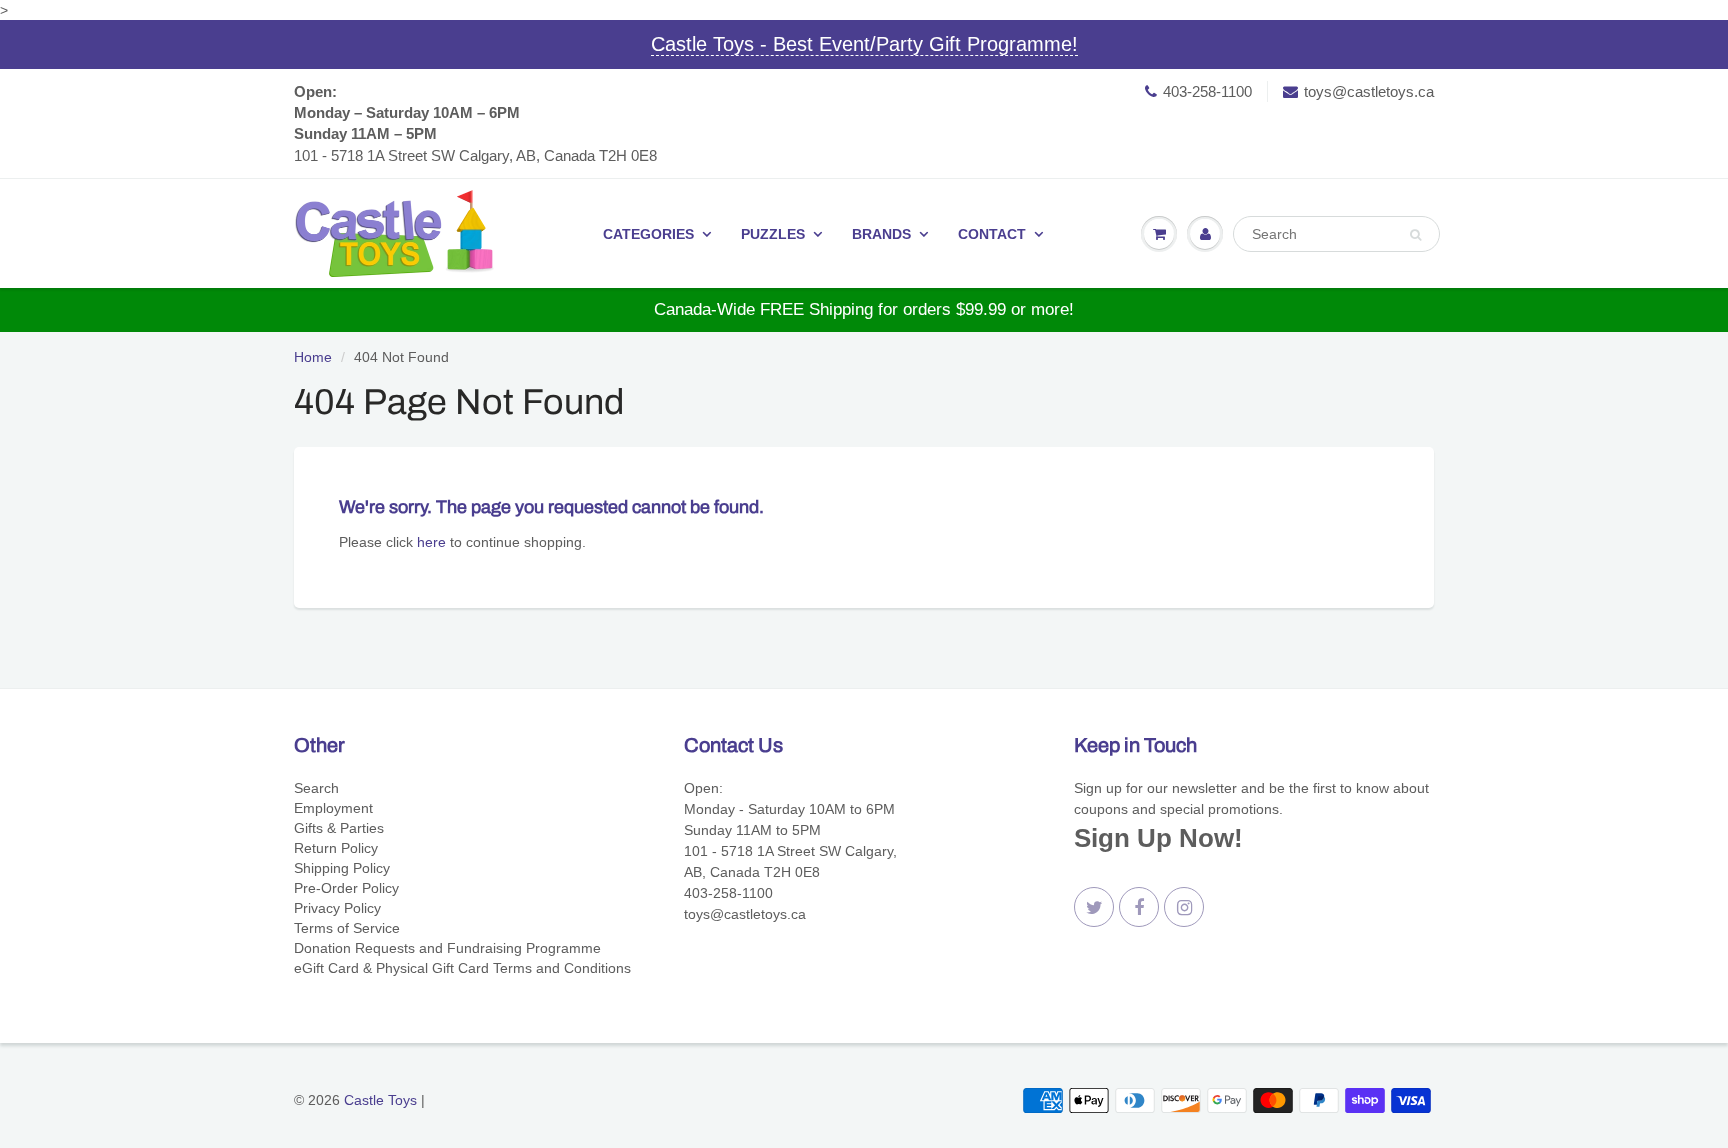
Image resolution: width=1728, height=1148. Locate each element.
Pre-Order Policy (346, 888)
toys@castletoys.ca (1369, 91)
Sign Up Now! (1158, 838)
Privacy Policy (337, 908)
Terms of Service (347, 928)
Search (316, 788)
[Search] (1415, 235)
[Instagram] (1184, 907)
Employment (333, 808)
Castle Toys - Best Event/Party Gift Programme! (864, 44)
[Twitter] (1094, 907)
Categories (648, 234)
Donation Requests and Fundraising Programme (447, 948)
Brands (881, 234)
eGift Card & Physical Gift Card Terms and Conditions (462, 968)
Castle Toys (380, 1100)
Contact (992, 234)
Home (313, 357)
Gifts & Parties (339, 828)
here (431, 542)
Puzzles (773, 234)
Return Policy (336, 848)
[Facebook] (1139, 907)
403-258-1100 (1207, 91)
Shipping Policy (342, 868)
